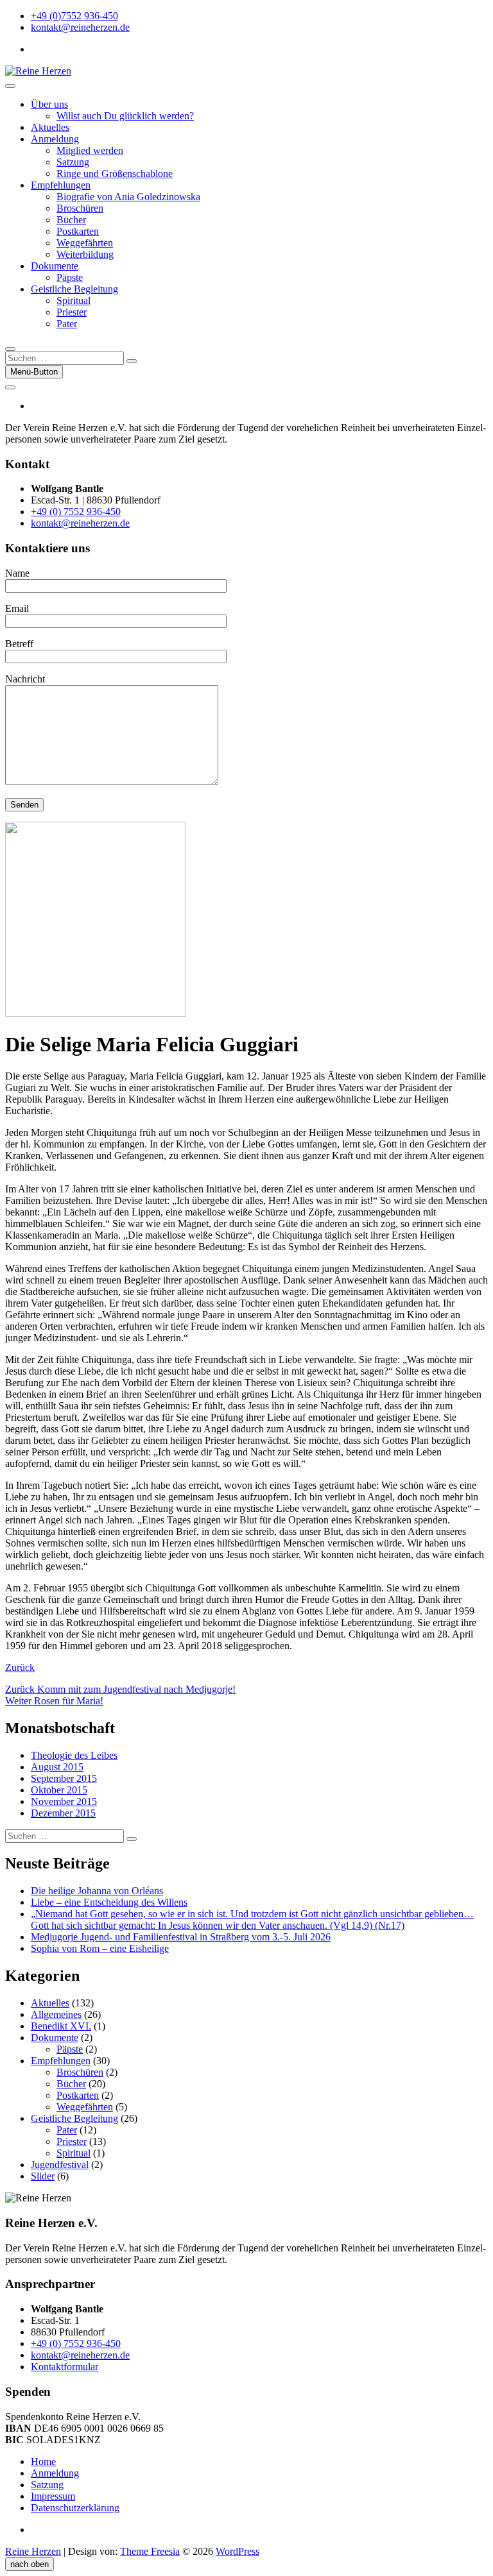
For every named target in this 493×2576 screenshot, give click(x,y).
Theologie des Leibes (74, 1755)
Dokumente (55, 266)
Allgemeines (56, 2014)
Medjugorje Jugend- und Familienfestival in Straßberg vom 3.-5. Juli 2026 (181, 1937)
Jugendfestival (60, 2165)
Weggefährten (85, 243)
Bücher (71, 220)
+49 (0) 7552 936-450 (76, 512)
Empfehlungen (61, 185)
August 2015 (57, 1767)
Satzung (73, 162)
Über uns (49, 104)
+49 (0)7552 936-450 (74, 16)
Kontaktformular (65, 2367)
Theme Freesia (150, 2551)
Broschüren (80, 208)
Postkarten (78, 231)
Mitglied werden (90, 150)
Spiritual (74, 301)
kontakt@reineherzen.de (80, 27)
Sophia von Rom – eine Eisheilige (100, 1948)
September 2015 (64, 1778)
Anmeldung (55, 139)
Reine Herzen (33, 2551)
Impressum (53, 2496)
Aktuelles (50, 127)
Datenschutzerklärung (75, 2508)
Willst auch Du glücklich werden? (125, 116)
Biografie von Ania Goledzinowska (128, 197)
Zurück (20, 1667)
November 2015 (64, 1801)
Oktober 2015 (59, 1790)
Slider (43, 2176)
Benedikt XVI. (61, 2026)
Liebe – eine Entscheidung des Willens (109, 1902)
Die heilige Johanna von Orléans (97, 1891)
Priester (72, 312)
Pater (67, 324)
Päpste (70, 277)
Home (43, 2462)
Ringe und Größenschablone (115, 174)
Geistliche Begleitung (74, 289)
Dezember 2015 (63, 1813)
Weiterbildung (85, 254)
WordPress (238, 2551)
